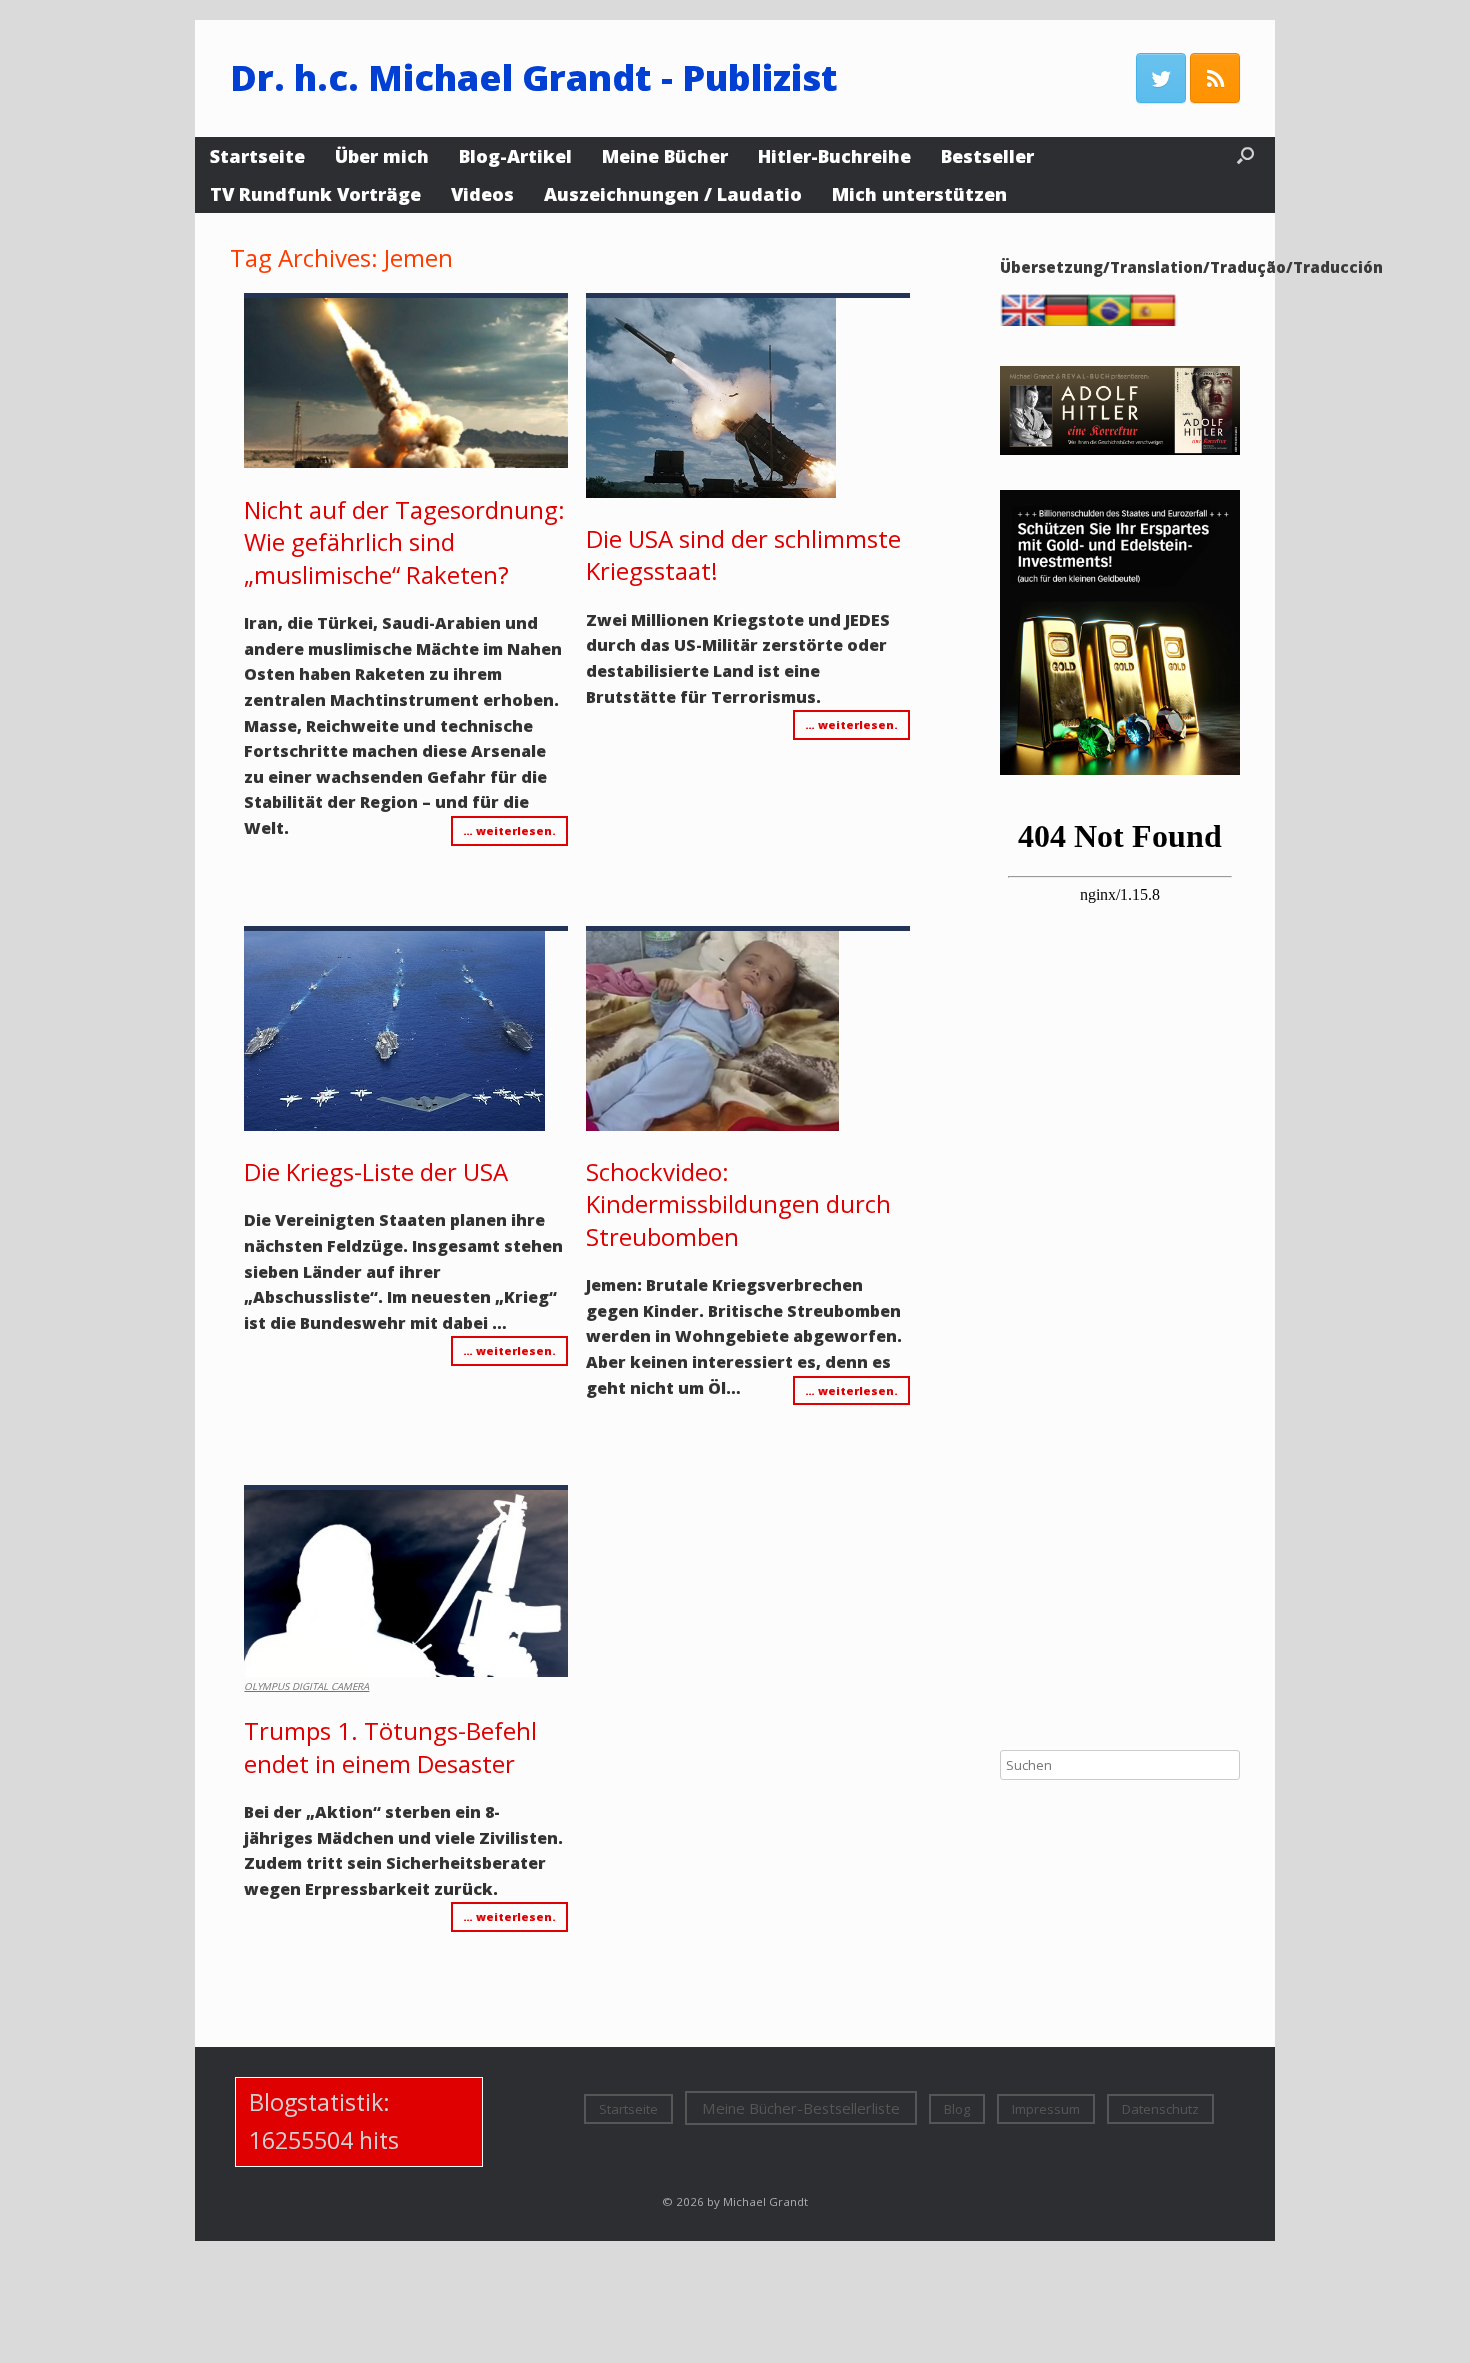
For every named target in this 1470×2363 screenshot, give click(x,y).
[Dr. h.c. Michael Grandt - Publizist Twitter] (1161, 78)
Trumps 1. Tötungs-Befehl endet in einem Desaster (390, 1746)
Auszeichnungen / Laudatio (673, 194)
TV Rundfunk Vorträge (315, 194)
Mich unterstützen (919, 194)
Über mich (382, 156)
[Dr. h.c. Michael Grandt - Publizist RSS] (1215, 78)
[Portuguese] (1114, 321)
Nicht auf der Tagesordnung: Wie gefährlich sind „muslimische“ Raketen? (404, 542)
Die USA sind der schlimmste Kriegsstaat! (743, 554)
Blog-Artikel (515, 156)
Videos (482, 194)
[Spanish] (1157, 321)
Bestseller (987, 156)
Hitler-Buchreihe (834, 156)
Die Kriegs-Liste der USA (376, 1171)
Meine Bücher (665, 156)
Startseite (257, 156)
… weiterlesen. (509, 830)
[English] (1028, 321)
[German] (1071, 321)
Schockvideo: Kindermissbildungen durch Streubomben (738, 1204)
